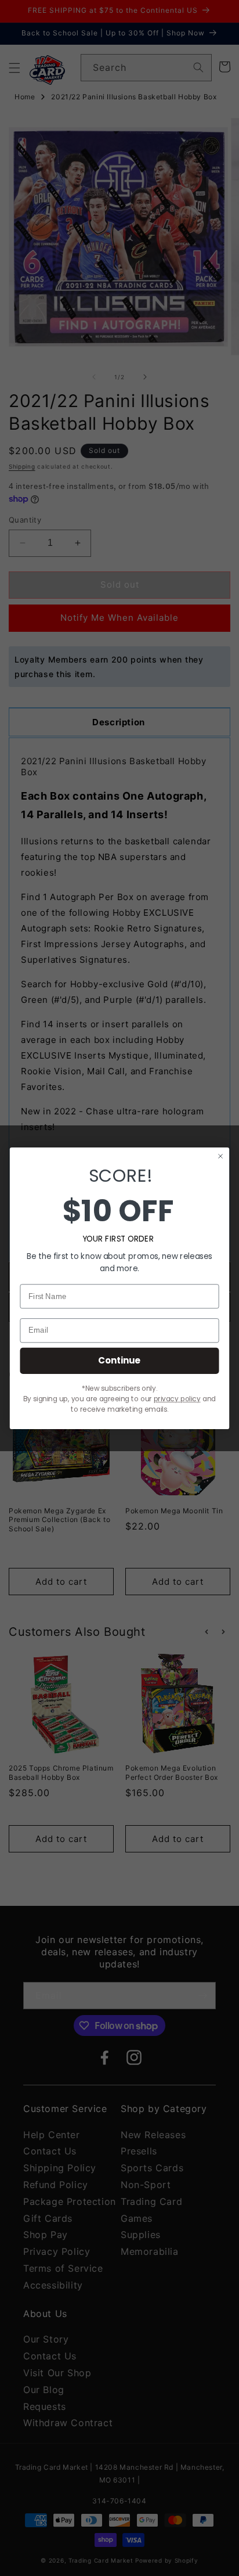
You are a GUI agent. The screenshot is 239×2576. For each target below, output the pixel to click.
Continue (119, 1360)
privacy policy (177, 1399)
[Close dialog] (221, 1156)
